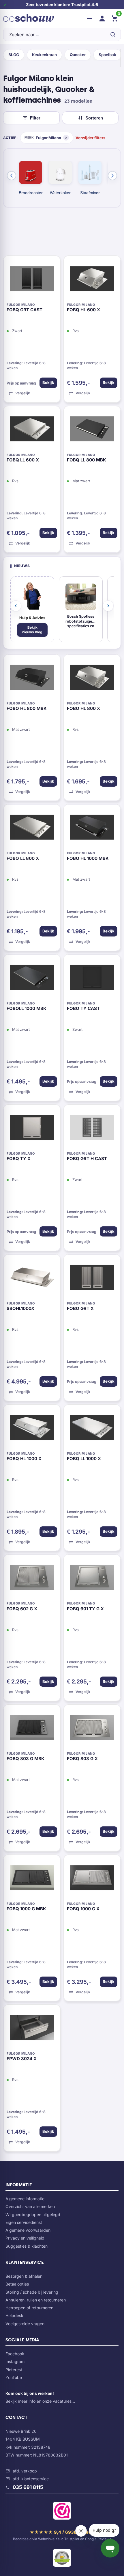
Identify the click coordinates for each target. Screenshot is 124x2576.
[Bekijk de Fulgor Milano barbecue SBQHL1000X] (32, 1279)
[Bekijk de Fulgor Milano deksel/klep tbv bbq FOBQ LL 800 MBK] (92, 430)
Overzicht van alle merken (30, 2206)
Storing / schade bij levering (32, 2292)
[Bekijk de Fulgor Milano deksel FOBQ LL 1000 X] (92, 1429)
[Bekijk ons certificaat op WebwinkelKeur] (62, 2512)
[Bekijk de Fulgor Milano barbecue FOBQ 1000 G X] (92, 1879)
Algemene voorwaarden (28, 2230)
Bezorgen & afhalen (24, 2276)
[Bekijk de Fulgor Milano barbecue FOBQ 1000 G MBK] (32, 1879)
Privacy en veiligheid (25, 2238)
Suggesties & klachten (27, 2246)
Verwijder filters (90, 138)
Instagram (15, 2361)
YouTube (14, 2377)
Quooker (78, 55)
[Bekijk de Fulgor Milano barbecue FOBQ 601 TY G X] (92, 1579)
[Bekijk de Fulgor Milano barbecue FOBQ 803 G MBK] (32, 1729)
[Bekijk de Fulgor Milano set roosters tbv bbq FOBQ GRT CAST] (32, 280)
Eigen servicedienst (24, 2222)
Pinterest (14, 2370)
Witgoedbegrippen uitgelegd (33, 2215)
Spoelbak (107, 55)
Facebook (15, 2354)
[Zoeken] (113, 34)
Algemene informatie (25, 2199)
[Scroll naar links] (12, 176)
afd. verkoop (25, 2471)
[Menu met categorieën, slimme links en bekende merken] (89, 19)
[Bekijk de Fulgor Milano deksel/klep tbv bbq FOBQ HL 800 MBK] (32, 679)
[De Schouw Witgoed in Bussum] (29, 19)
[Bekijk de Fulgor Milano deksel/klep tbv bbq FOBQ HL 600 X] (92, 280)
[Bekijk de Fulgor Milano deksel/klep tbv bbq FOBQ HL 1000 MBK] (92, 829)
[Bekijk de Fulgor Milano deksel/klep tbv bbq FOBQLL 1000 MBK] (32, 979)
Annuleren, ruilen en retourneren (36, 2300)
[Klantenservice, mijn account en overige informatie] (102, 19)
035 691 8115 (28, 2487)
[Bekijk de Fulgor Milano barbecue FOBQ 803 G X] (92, 1729)
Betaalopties (17, 2284)
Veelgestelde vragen (25, 2324)
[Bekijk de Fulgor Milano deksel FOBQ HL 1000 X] (32, 1429)
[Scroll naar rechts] (112, 176)
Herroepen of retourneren (29, 2308)
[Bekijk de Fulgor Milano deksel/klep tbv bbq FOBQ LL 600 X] (32, 430)
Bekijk (48, 382)
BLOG (14, 55)
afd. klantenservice (31, 2479)
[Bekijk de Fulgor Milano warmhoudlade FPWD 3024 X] (32, 2029)
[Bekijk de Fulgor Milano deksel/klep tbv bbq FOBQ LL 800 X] (32, 829)
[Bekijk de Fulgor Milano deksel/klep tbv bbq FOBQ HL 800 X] (92, 679)
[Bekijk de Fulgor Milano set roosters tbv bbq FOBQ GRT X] (92, 1279)
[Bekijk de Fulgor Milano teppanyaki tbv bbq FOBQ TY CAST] (92, 979)
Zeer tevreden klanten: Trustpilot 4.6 (62, 4)
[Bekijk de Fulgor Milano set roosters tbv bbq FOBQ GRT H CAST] (92, 1129)
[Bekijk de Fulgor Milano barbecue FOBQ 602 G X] (32, 1579)
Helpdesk (14, 2315)
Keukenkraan (44, 55)
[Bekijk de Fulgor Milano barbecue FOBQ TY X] (32, 1129)
